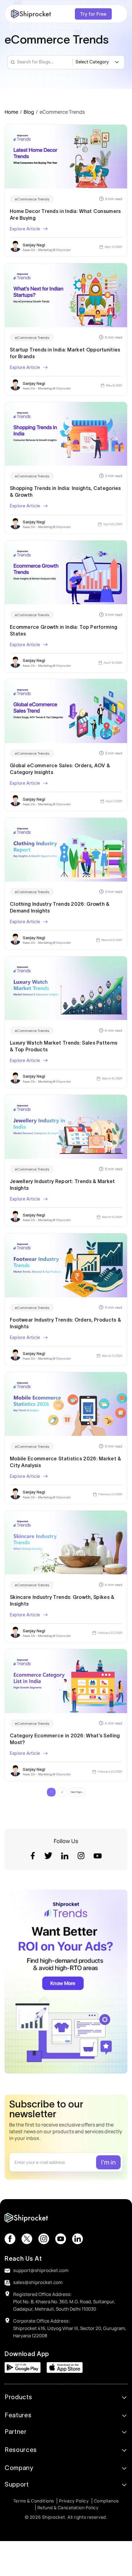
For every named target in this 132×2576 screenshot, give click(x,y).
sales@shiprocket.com (38, 2282)
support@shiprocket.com (41, 2270)
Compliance (107, 2501)
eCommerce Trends (32, 199)
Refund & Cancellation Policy (68, 2508)
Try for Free (93, 14)
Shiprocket (63, 250)
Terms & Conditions (34, 2501)
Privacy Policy (74, 2501)
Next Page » (77, 1792)
